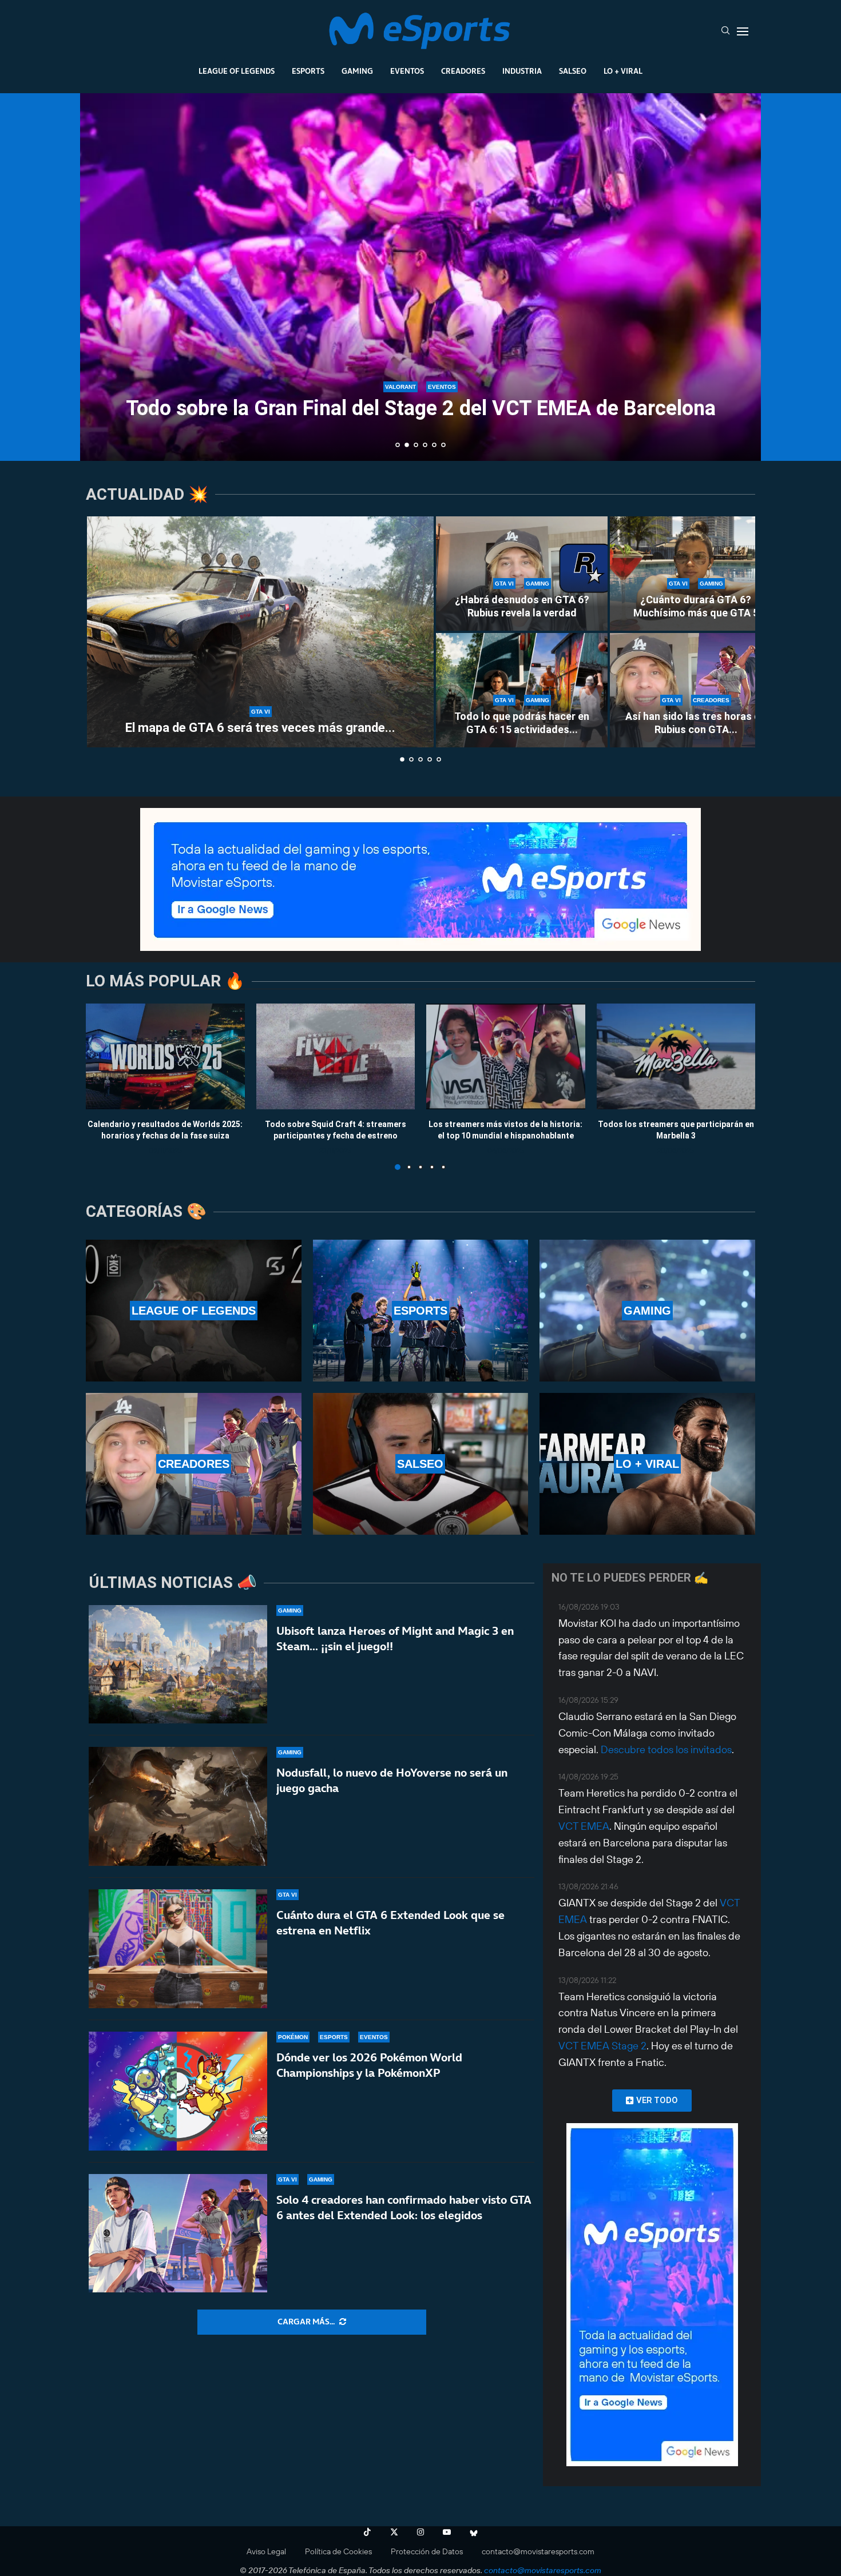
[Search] (725, 31)
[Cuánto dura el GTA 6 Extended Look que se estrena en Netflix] (178, 1949)
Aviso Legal (266, 2551)
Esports (308, 71)
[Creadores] (194, 1464)
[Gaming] (647, 1311)
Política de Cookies (338, 2551)
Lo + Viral (623, 71)
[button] (101, 276)
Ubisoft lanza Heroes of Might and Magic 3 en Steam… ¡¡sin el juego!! (395, 1639)
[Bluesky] (474, 2532)
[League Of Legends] (194, 1311)
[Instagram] (420, 2532)
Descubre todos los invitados (666, 1749)
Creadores (463, 71)
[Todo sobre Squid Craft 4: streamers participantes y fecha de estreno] (336, 1056)
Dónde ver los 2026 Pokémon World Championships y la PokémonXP (369, 2065)
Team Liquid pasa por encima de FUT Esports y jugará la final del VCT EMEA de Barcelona (420, 398)
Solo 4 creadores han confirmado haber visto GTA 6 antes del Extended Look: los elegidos (404, 2207)
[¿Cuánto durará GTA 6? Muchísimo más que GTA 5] (696, 574)
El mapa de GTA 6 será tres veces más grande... (260, 728)
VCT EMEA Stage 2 (602, 2046)
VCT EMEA (584, 1826)
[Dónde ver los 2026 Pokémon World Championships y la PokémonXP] (178, 2091)
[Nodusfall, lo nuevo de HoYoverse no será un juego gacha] (178, 1806)
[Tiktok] (367, 2532)
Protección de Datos (427, 2551)
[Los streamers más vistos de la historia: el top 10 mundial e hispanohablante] (506, 1056)
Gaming (357, 71)
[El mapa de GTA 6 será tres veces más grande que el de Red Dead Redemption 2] (260, 632)
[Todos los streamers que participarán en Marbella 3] (676, 1056)
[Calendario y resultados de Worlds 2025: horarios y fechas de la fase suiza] (165, 1056)
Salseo (573, 71)
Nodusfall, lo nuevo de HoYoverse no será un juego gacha (392, 1780)
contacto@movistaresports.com (538, 2551)
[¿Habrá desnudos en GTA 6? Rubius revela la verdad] (522, 574)
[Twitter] (394, 2532)
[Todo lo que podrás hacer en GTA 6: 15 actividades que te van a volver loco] (522, 690)
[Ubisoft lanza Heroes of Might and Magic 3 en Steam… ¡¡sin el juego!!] (178, 1665)
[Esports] (421, 1311)
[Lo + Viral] (647, 1464)
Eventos (407, 71)
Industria (522, 71)
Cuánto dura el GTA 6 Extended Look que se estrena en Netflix (390, 1923)
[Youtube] (447, 2532)
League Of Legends (237, 71)
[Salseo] (421, 1464)
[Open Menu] (743, 31)
